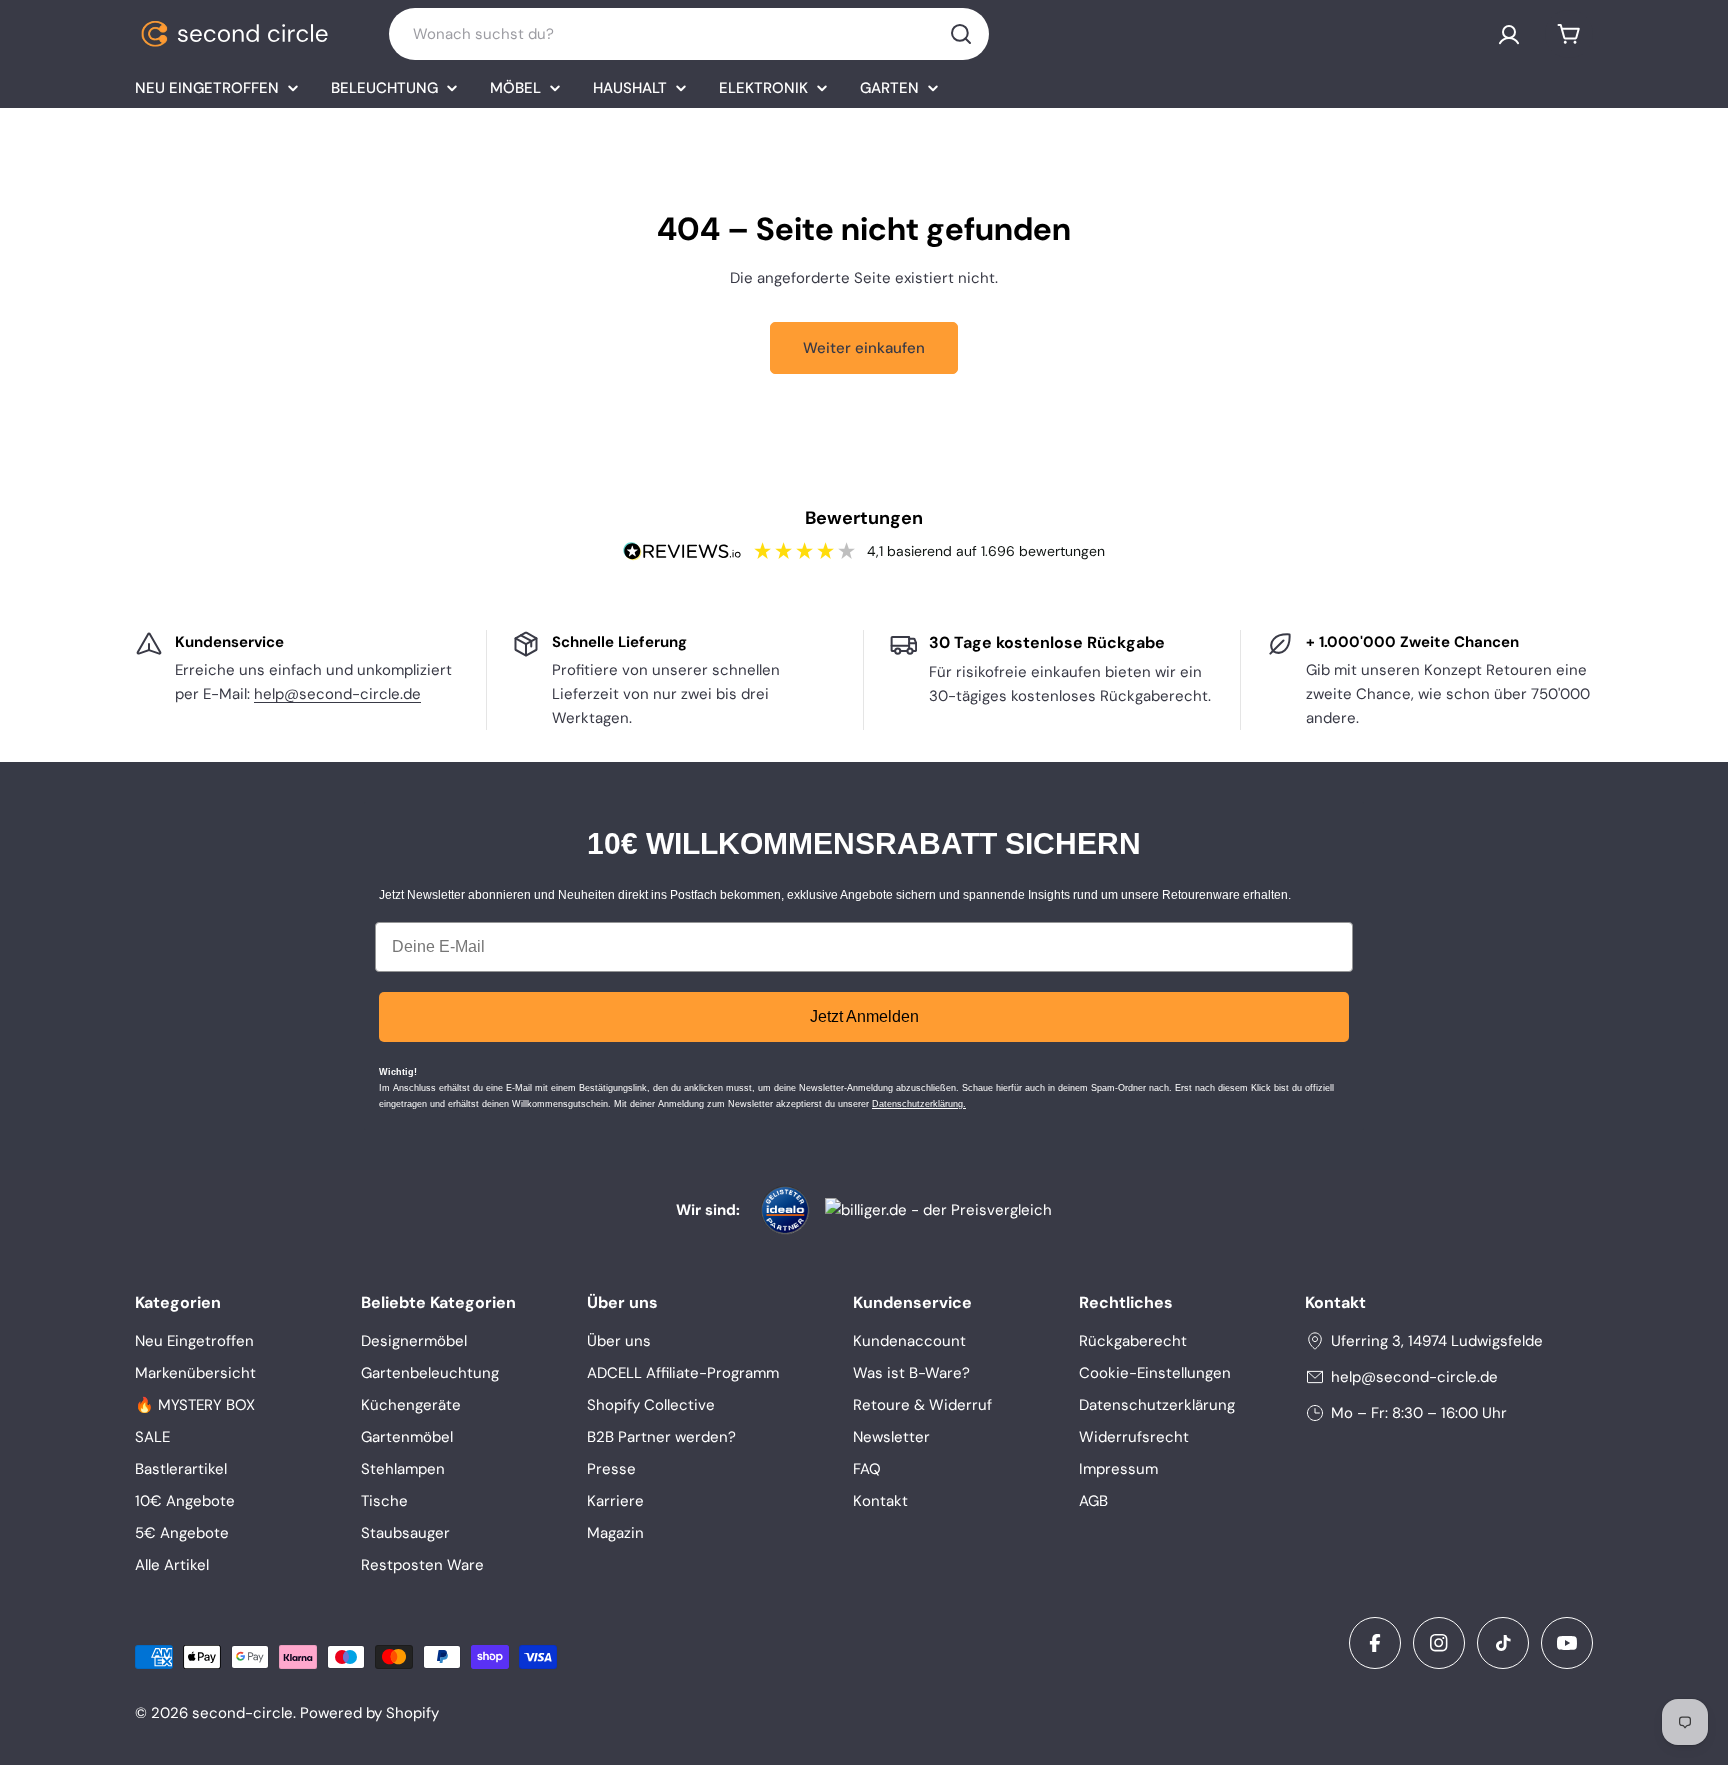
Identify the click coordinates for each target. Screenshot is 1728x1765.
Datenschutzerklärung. (919, 1104)
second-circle (242, 1713)
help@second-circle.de (337, 694)
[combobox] (689, 34)
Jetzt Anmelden (864, 1016)
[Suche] (961, 34)
